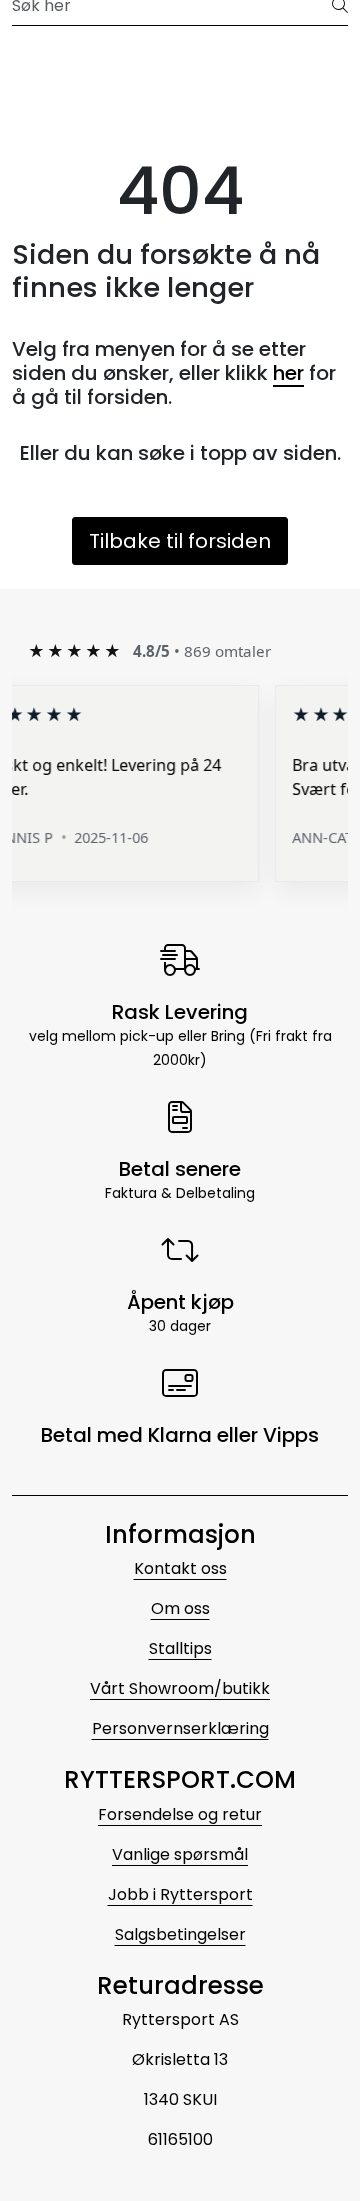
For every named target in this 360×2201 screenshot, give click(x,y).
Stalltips (180, 1648)
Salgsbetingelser (180, 1934)
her (288, 373)
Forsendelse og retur (180, 1814)
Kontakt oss (180, 1568)
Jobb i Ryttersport (180, 1894)
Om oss (180, 1608)
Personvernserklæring (180, 1728)
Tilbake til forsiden (180, 541)
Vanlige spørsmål (180, 1854)
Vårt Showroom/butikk (180, 1688)
